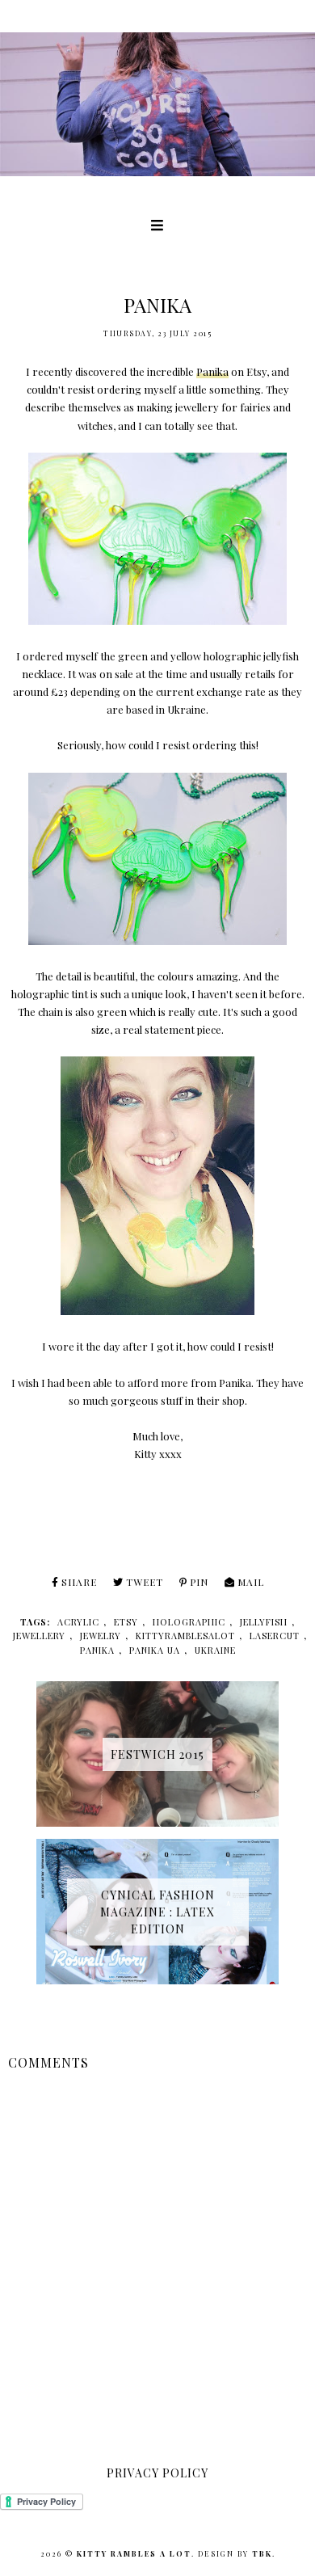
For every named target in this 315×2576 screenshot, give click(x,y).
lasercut (275, 1636)
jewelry (101, 1636)
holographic (189, 1622)
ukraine (215, 1650)
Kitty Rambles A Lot (134, 2553)
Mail (251, 1582)
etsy (126, 1622)
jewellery (39, 1636)
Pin (199, 1582)
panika (97, 1650)
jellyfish (264, 1622)
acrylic (78, 1622)
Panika (212, 371)
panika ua (155, 1650)
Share (79, 1582)
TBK (262, 2553)
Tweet (145, 1582)
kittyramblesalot (185, 1636)
